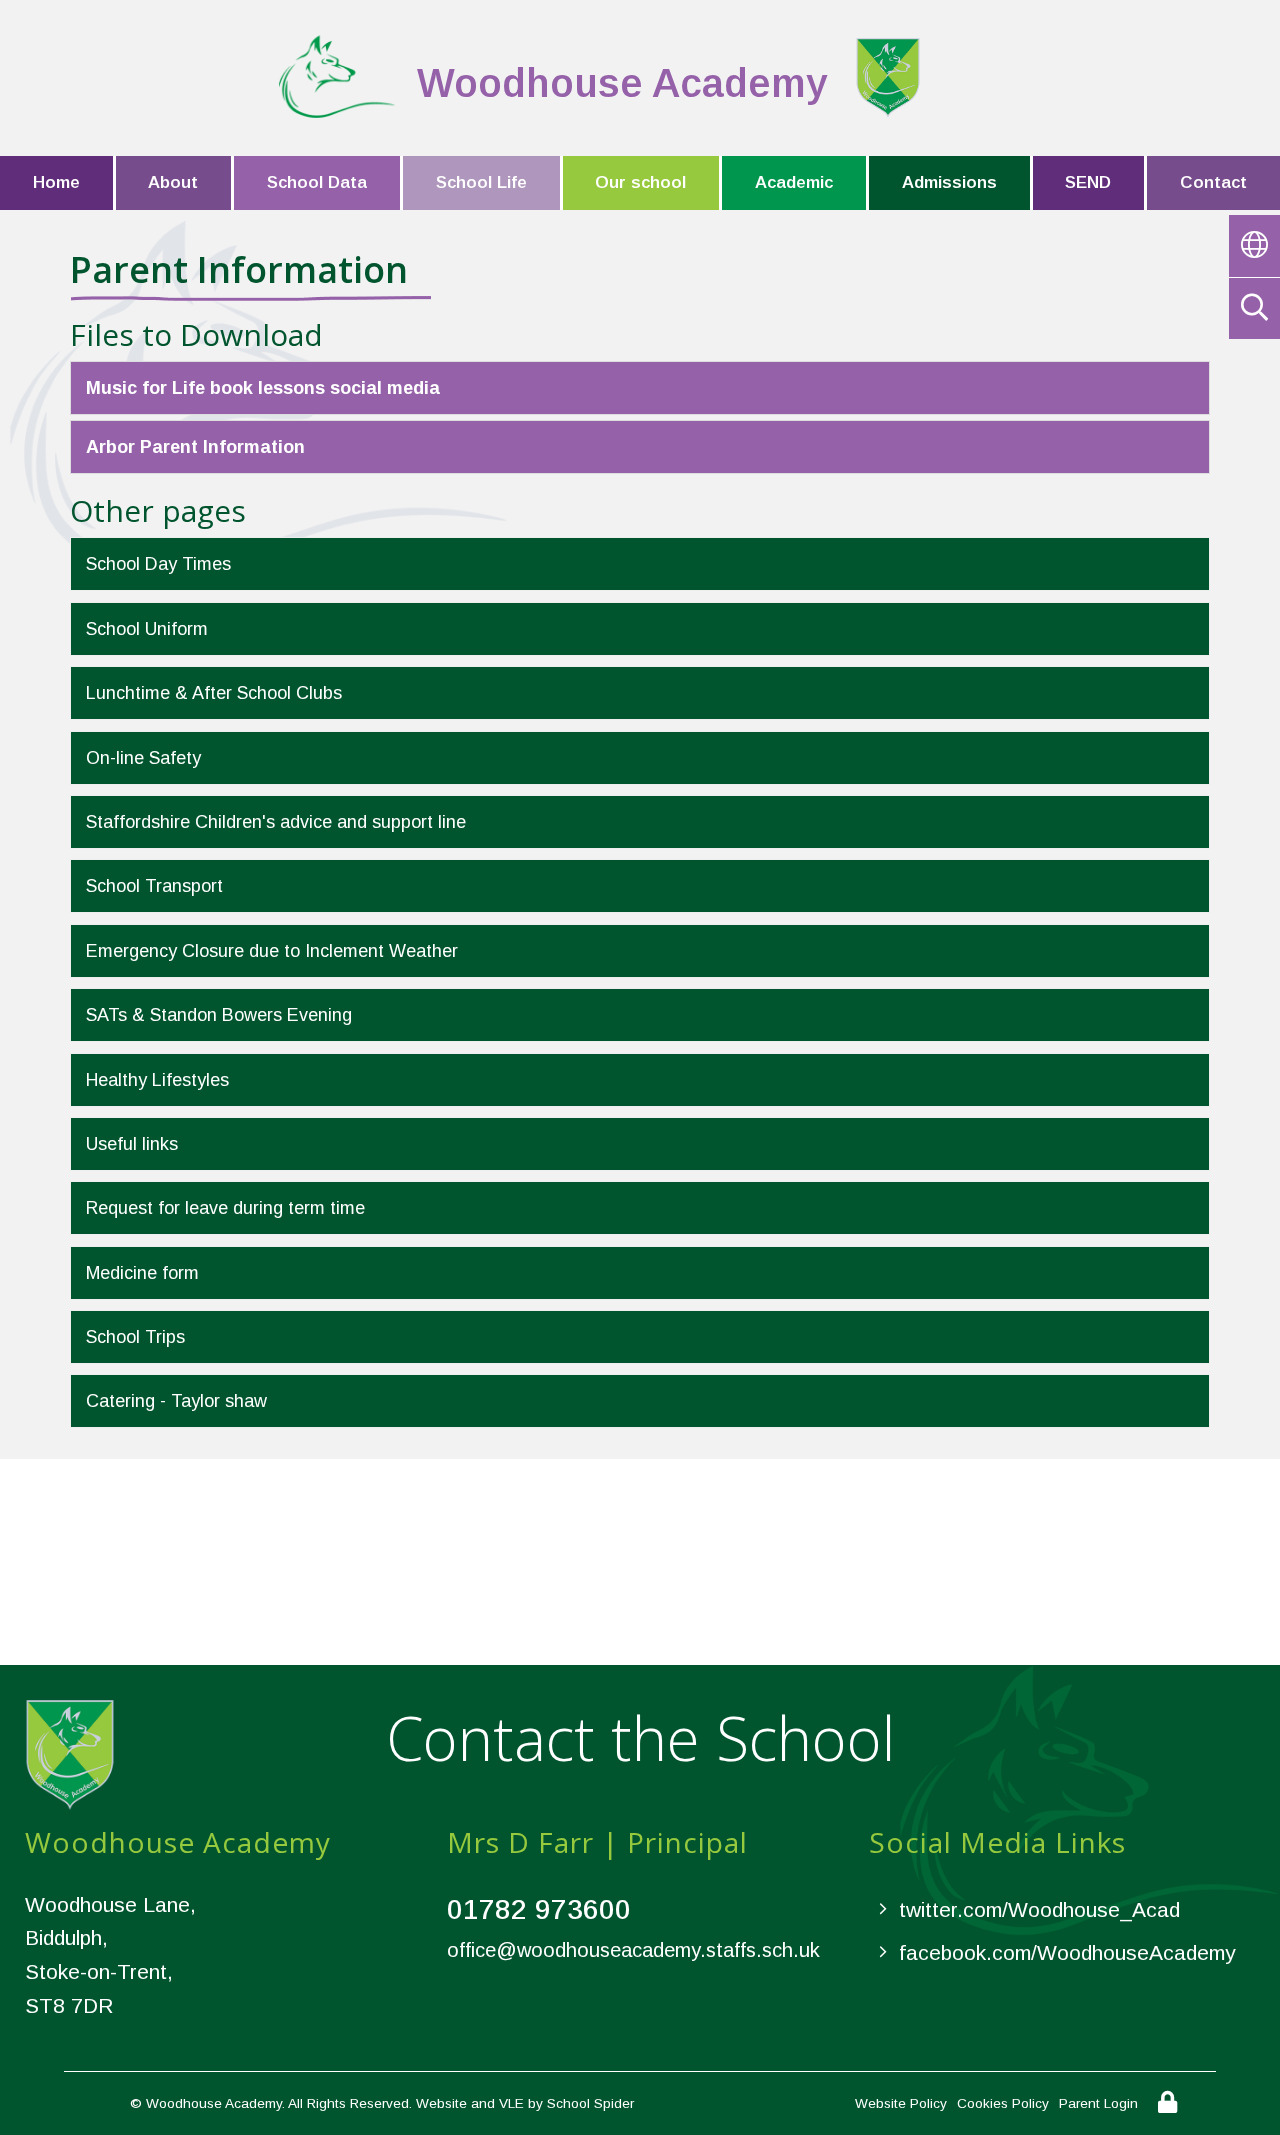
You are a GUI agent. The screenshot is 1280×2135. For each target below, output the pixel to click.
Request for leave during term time (225, 1208)
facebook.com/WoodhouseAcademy (1067, 1952)
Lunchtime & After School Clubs (214, 693)
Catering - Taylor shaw (176, 1401)
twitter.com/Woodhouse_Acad (1039, 1909)
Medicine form (142, 1273)
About (173, 182)
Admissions (949, 182)
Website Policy (901, 2103)
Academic (794, 182)
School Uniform (147, 629)
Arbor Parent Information (195, 447)
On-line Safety (143, 758)
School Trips (135, 1337)
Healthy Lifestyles (157, 1080)
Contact (1213, 182)
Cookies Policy (1003, 2103)
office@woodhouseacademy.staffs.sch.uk (633, 1950)
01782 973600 (539, 1909)
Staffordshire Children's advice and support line (276, 822)
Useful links (132, 1144)
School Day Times (158, 564)
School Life (481, 182)
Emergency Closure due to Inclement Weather (272, 951)
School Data (317, 182)
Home (56, 182)
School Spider (590, 2103)
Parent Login (1098, 2103)
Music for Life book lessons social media (263, 388)
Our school (640, 182)
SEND (1088, 182)
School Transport (154, 886)
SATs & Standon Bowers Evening (219, 1015)
